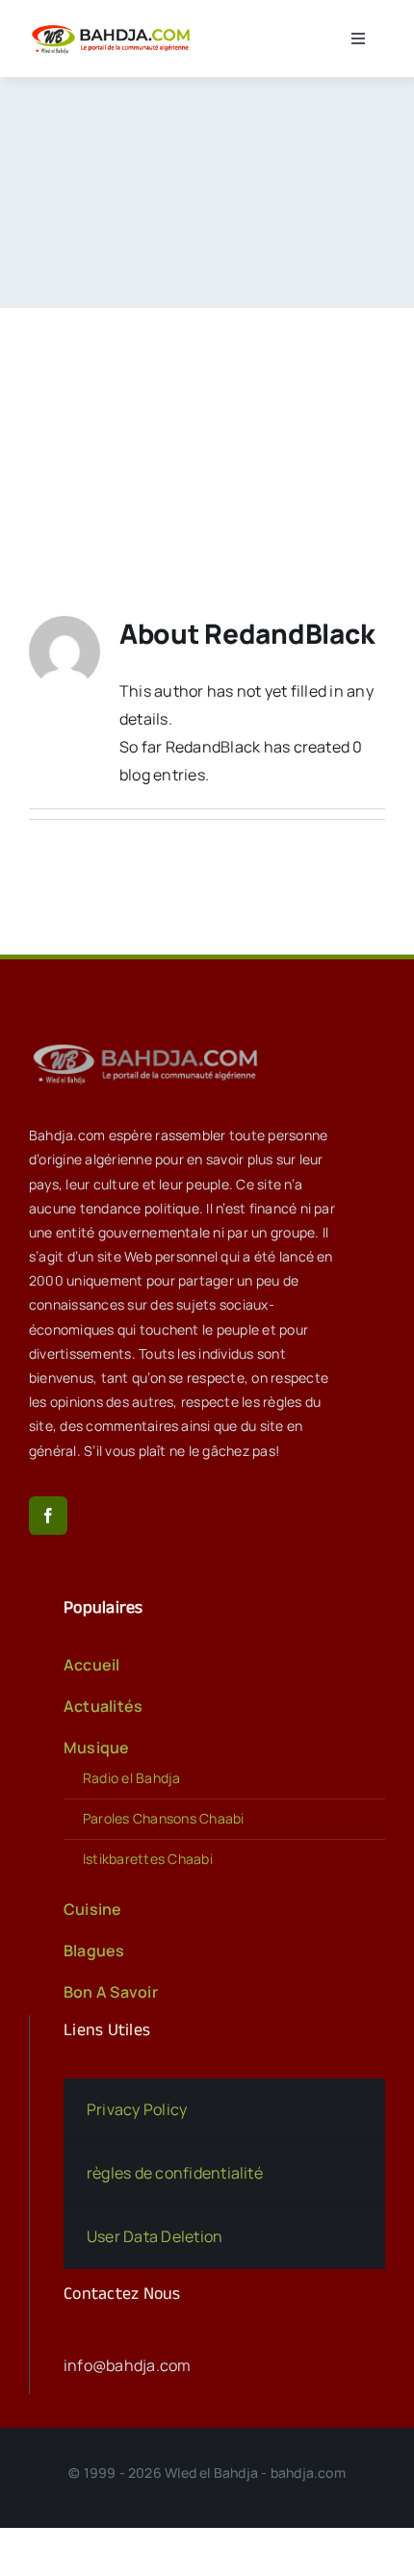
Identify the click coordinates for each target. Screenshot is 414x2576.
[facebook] (48, 1516)
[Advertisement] (207, 433)
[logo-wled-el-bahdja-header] (114, 27)
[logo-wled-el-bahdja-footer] (149, 1044)
